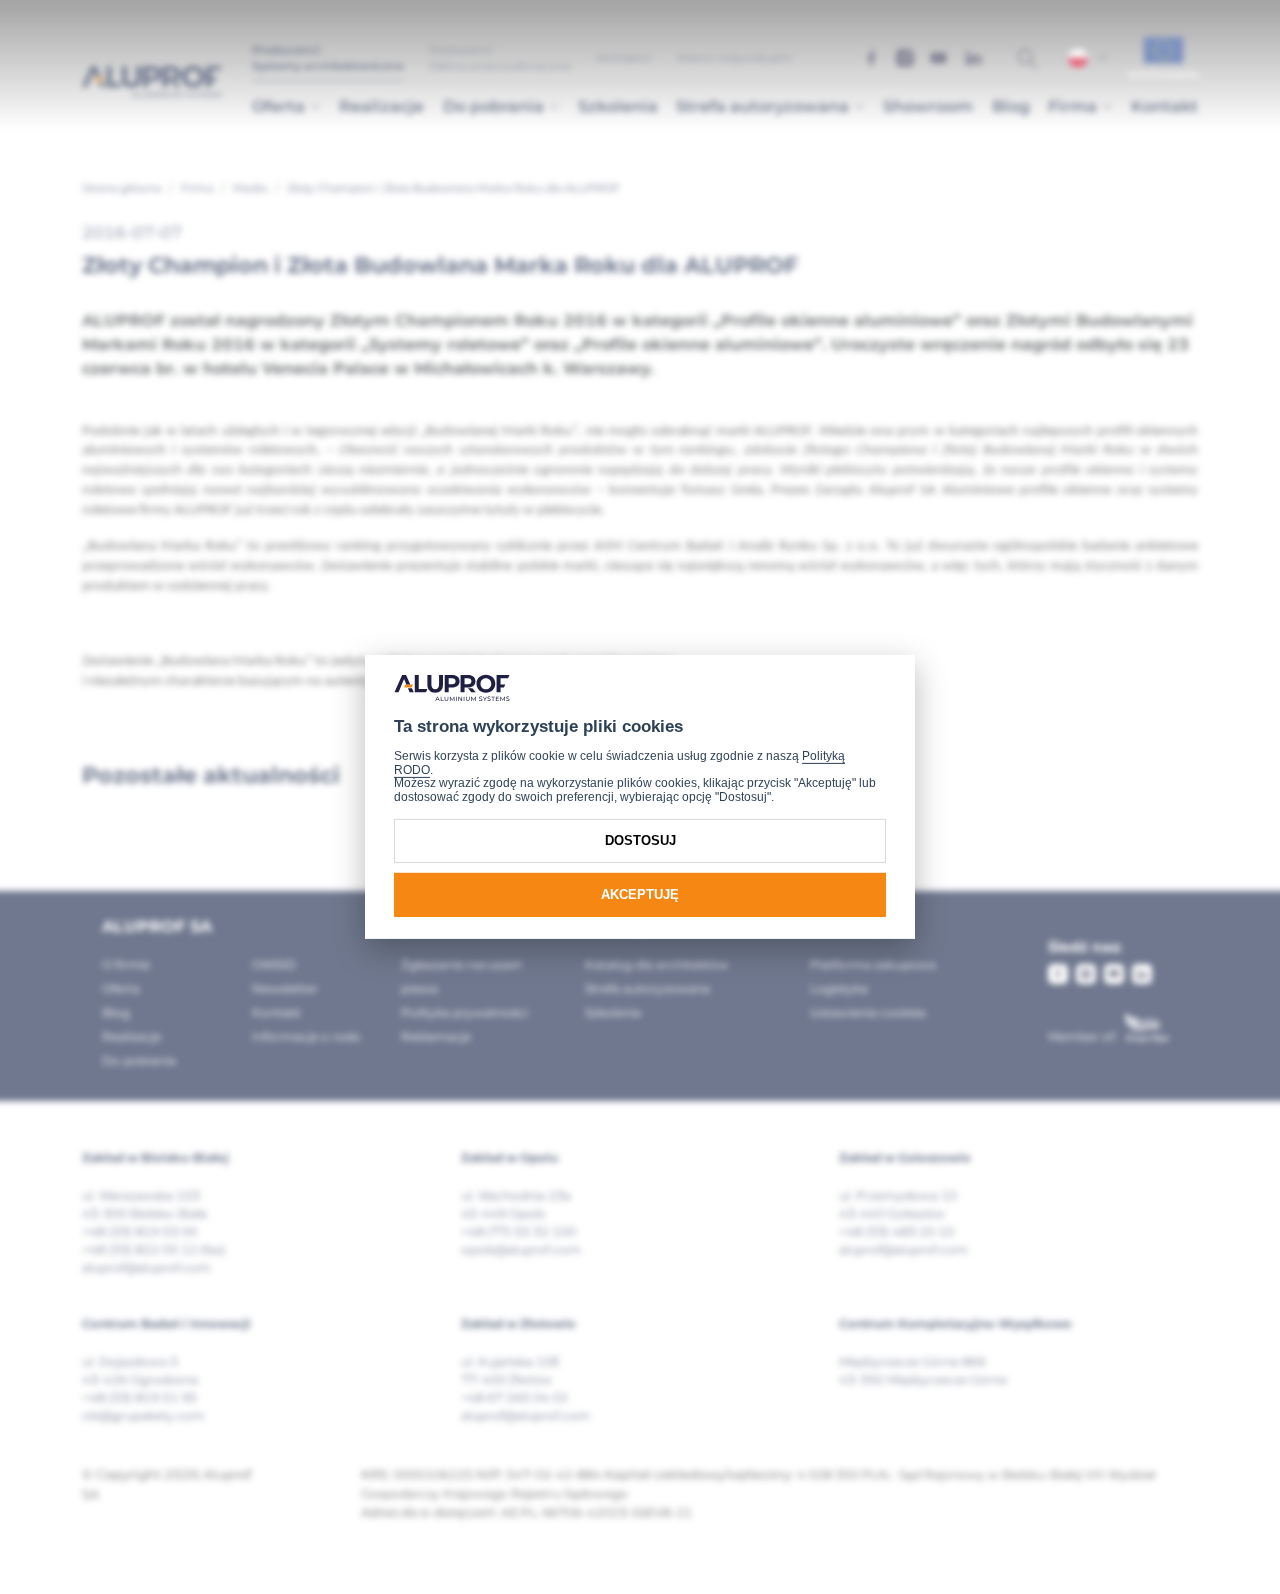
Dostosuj (640, 840)
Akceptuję (640, 894)
